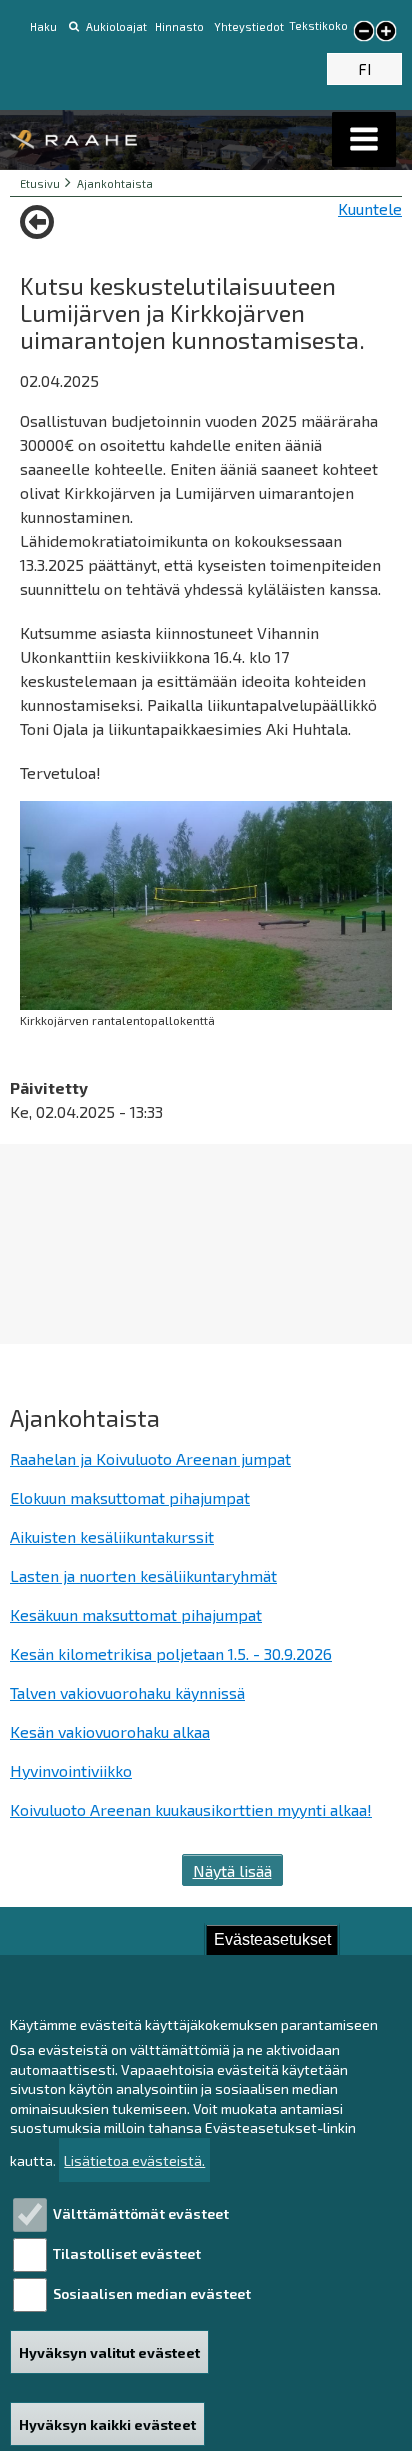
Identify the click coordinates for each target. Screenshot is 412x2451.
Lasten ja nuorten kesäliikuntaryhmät (143, 1575)
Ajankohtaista (115, 183)
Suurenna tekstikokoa (386, 33)
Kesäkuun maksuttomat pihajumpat (136, 1614)
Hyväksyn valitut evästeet (109, 2352)
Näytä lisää (232, 1870)
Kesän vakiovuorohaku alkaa (110, 1731)
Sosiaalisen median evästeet (152, 2293)
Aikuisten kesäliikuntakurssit (112, 1536)
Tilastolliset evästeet (127, 2253)
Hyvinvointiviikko (71, 1770)
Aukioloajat (116, 26)
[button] (364, 139)
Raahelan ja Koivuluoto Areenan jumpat (150, 1458)
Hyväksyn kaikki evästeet (107, 2424)
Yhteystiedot (249, 26)
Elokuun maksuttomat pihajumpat (130, 1497)
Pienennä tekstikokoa (364, 32)
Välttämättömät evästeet (141, 2213)
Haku (43, 26)
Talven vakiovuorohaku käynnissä (127, 1692)
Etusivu (40, 183)
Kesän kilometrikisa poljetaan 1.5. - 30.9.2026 (171, 1653)
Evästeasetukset (272, 1939)
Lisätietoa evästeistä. (134, 2160)
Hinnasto (180, 26)
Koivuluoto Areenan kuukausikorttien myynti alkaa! (191, 1809)
